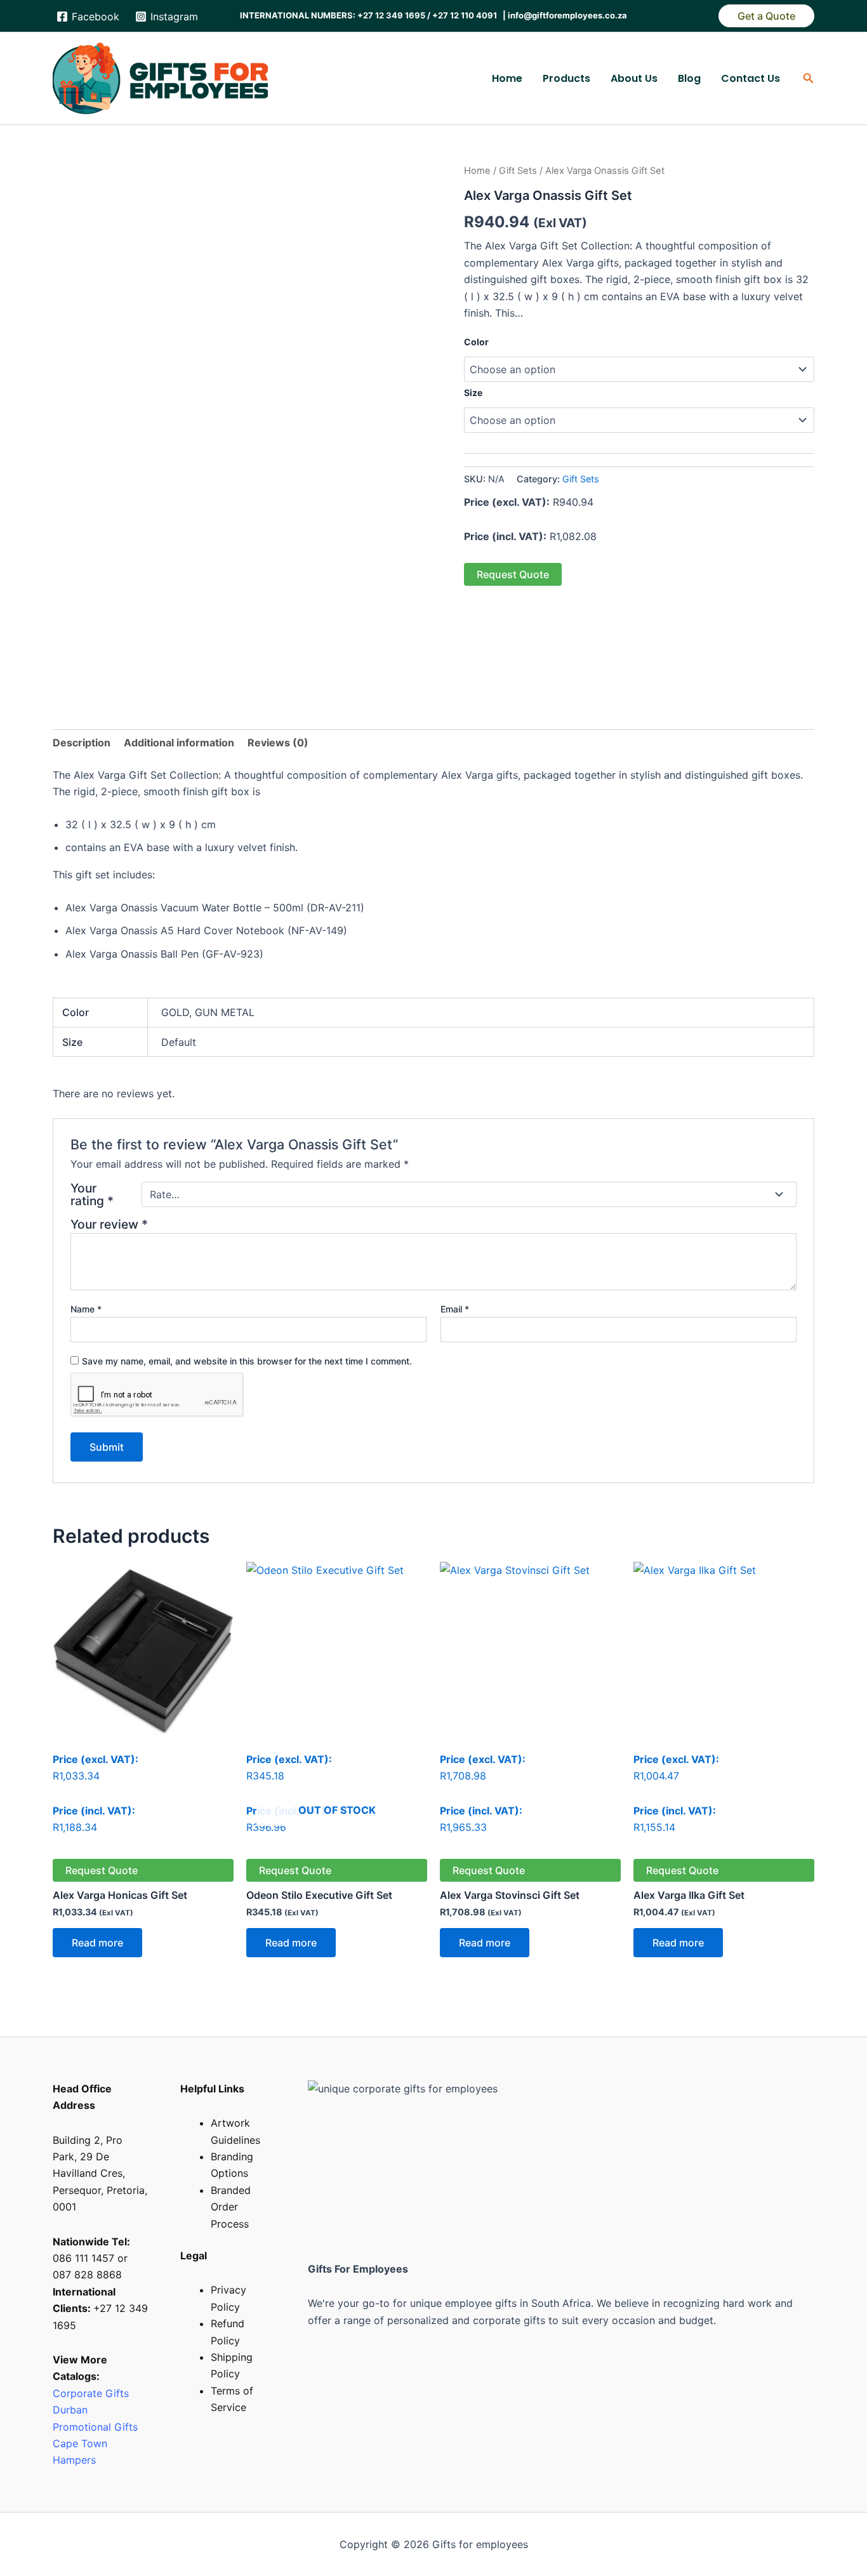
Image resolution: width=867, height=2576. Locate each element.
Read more (97, 1943)
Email (455, 1309)
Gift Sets (518, 171)
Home (507, 78)
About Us (634, 78)
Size (473, 393)
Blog (689, 78)
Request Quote (513, 574)
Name (86, 1309)
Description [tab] (82, 743)
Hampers (74, 2460)
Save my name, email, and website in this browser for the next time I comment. (247, 1361)
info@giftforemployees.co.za (567, 15)
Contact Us (751, 78)
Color (476, 342)
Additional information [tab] (179, 743)
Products (566, 78)
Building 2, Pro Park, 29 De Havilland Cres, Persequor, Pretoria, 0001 (100, 2174)
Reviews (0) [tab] (278, 743)
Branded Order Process (231, 2207)
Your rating (92, 1194)
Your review (109, 1224)
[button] (766, 16)
